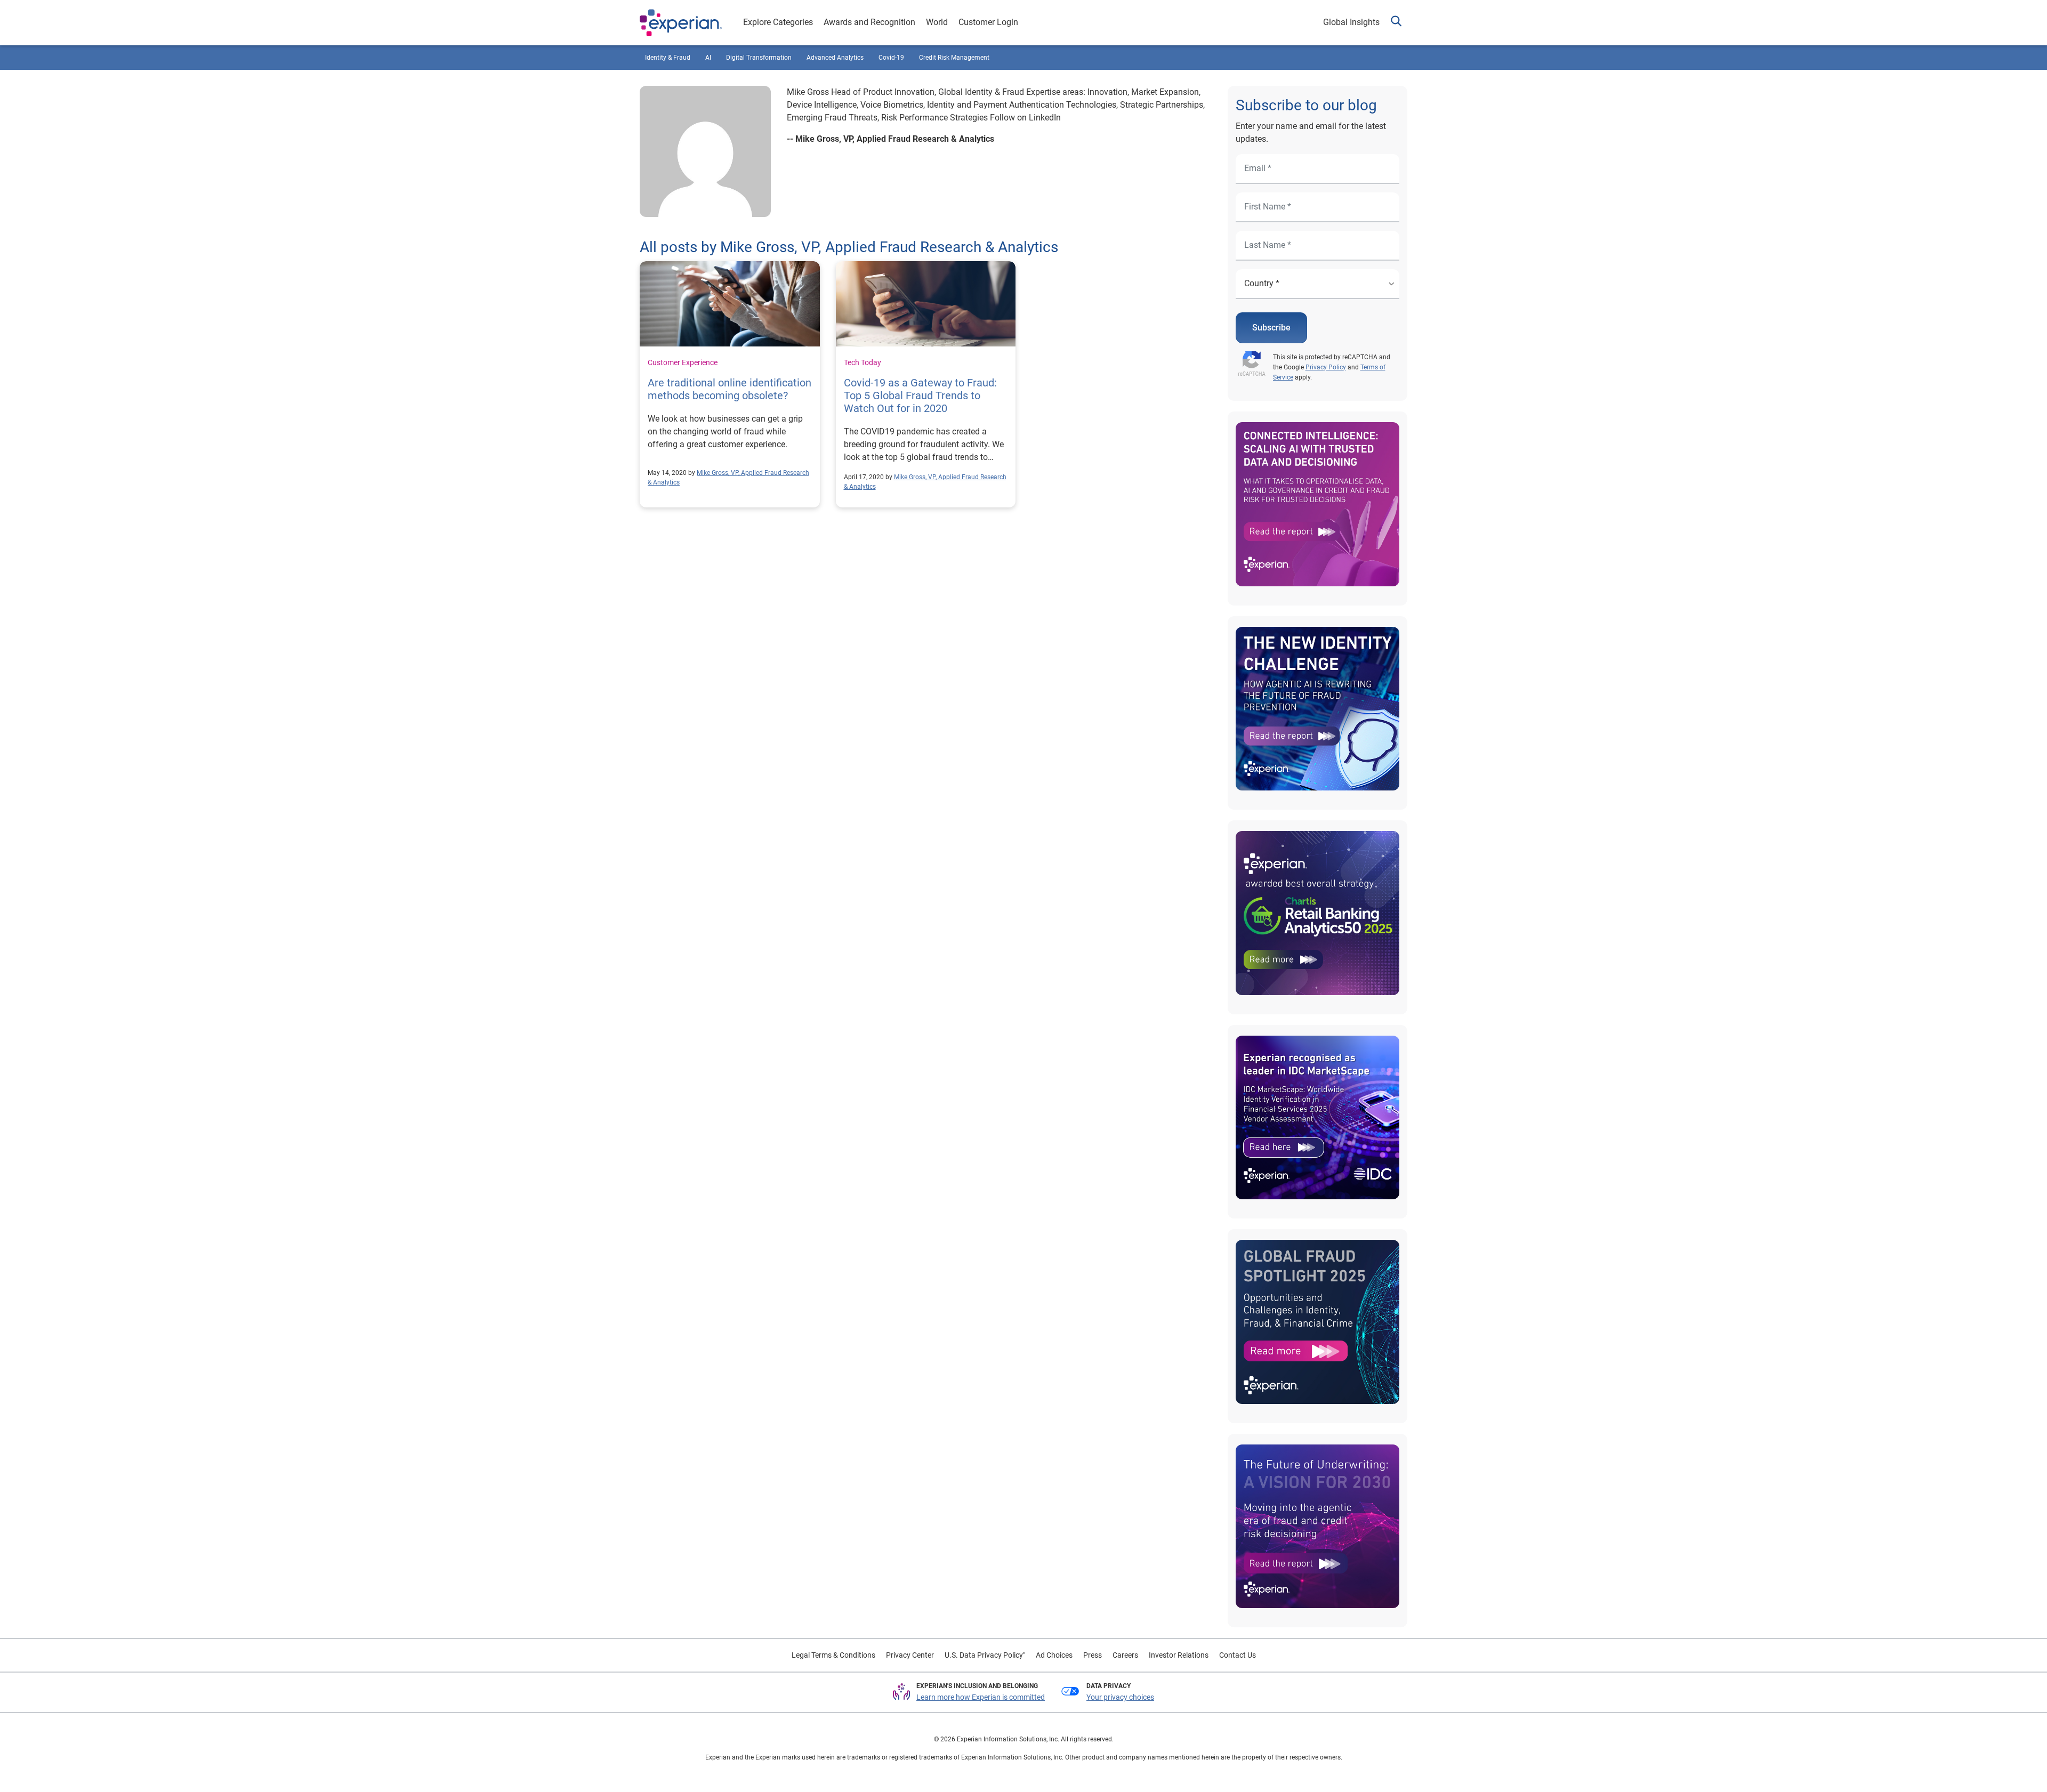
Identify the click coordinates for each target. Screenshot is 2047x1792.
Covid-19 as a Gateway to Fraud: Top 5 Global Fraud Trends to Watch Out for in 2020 (920, 395)
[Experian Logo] (681, 23)
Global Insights (1351, 22)
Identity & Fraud (668, 58)
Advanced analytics (835, 58)
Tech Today (863, 362)
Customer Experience (683, 362)
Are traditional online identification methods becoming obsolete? (730, 389)
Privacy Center (910, 1655)
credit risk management (954, 58)
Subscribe (1271, 328)
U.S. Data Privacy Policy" (985, 1655)
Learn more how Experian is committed (981, 1697)
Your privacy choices (1120, 1697)
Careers (1125, 1655)
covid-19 (891, 58)
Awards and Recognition (869, 22)
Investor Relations (1179, 1655)
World (937, 22)
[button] (1396, 23)
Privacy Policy (1326, 367)
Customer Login (988, 22)
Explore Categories (778, 22)
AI (708, 58)
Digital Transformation (759, 58)
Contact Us (1238, 1655)
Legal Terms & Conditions (833, 1655)
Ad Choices (1054, 1655)
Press (1093, 1655)
